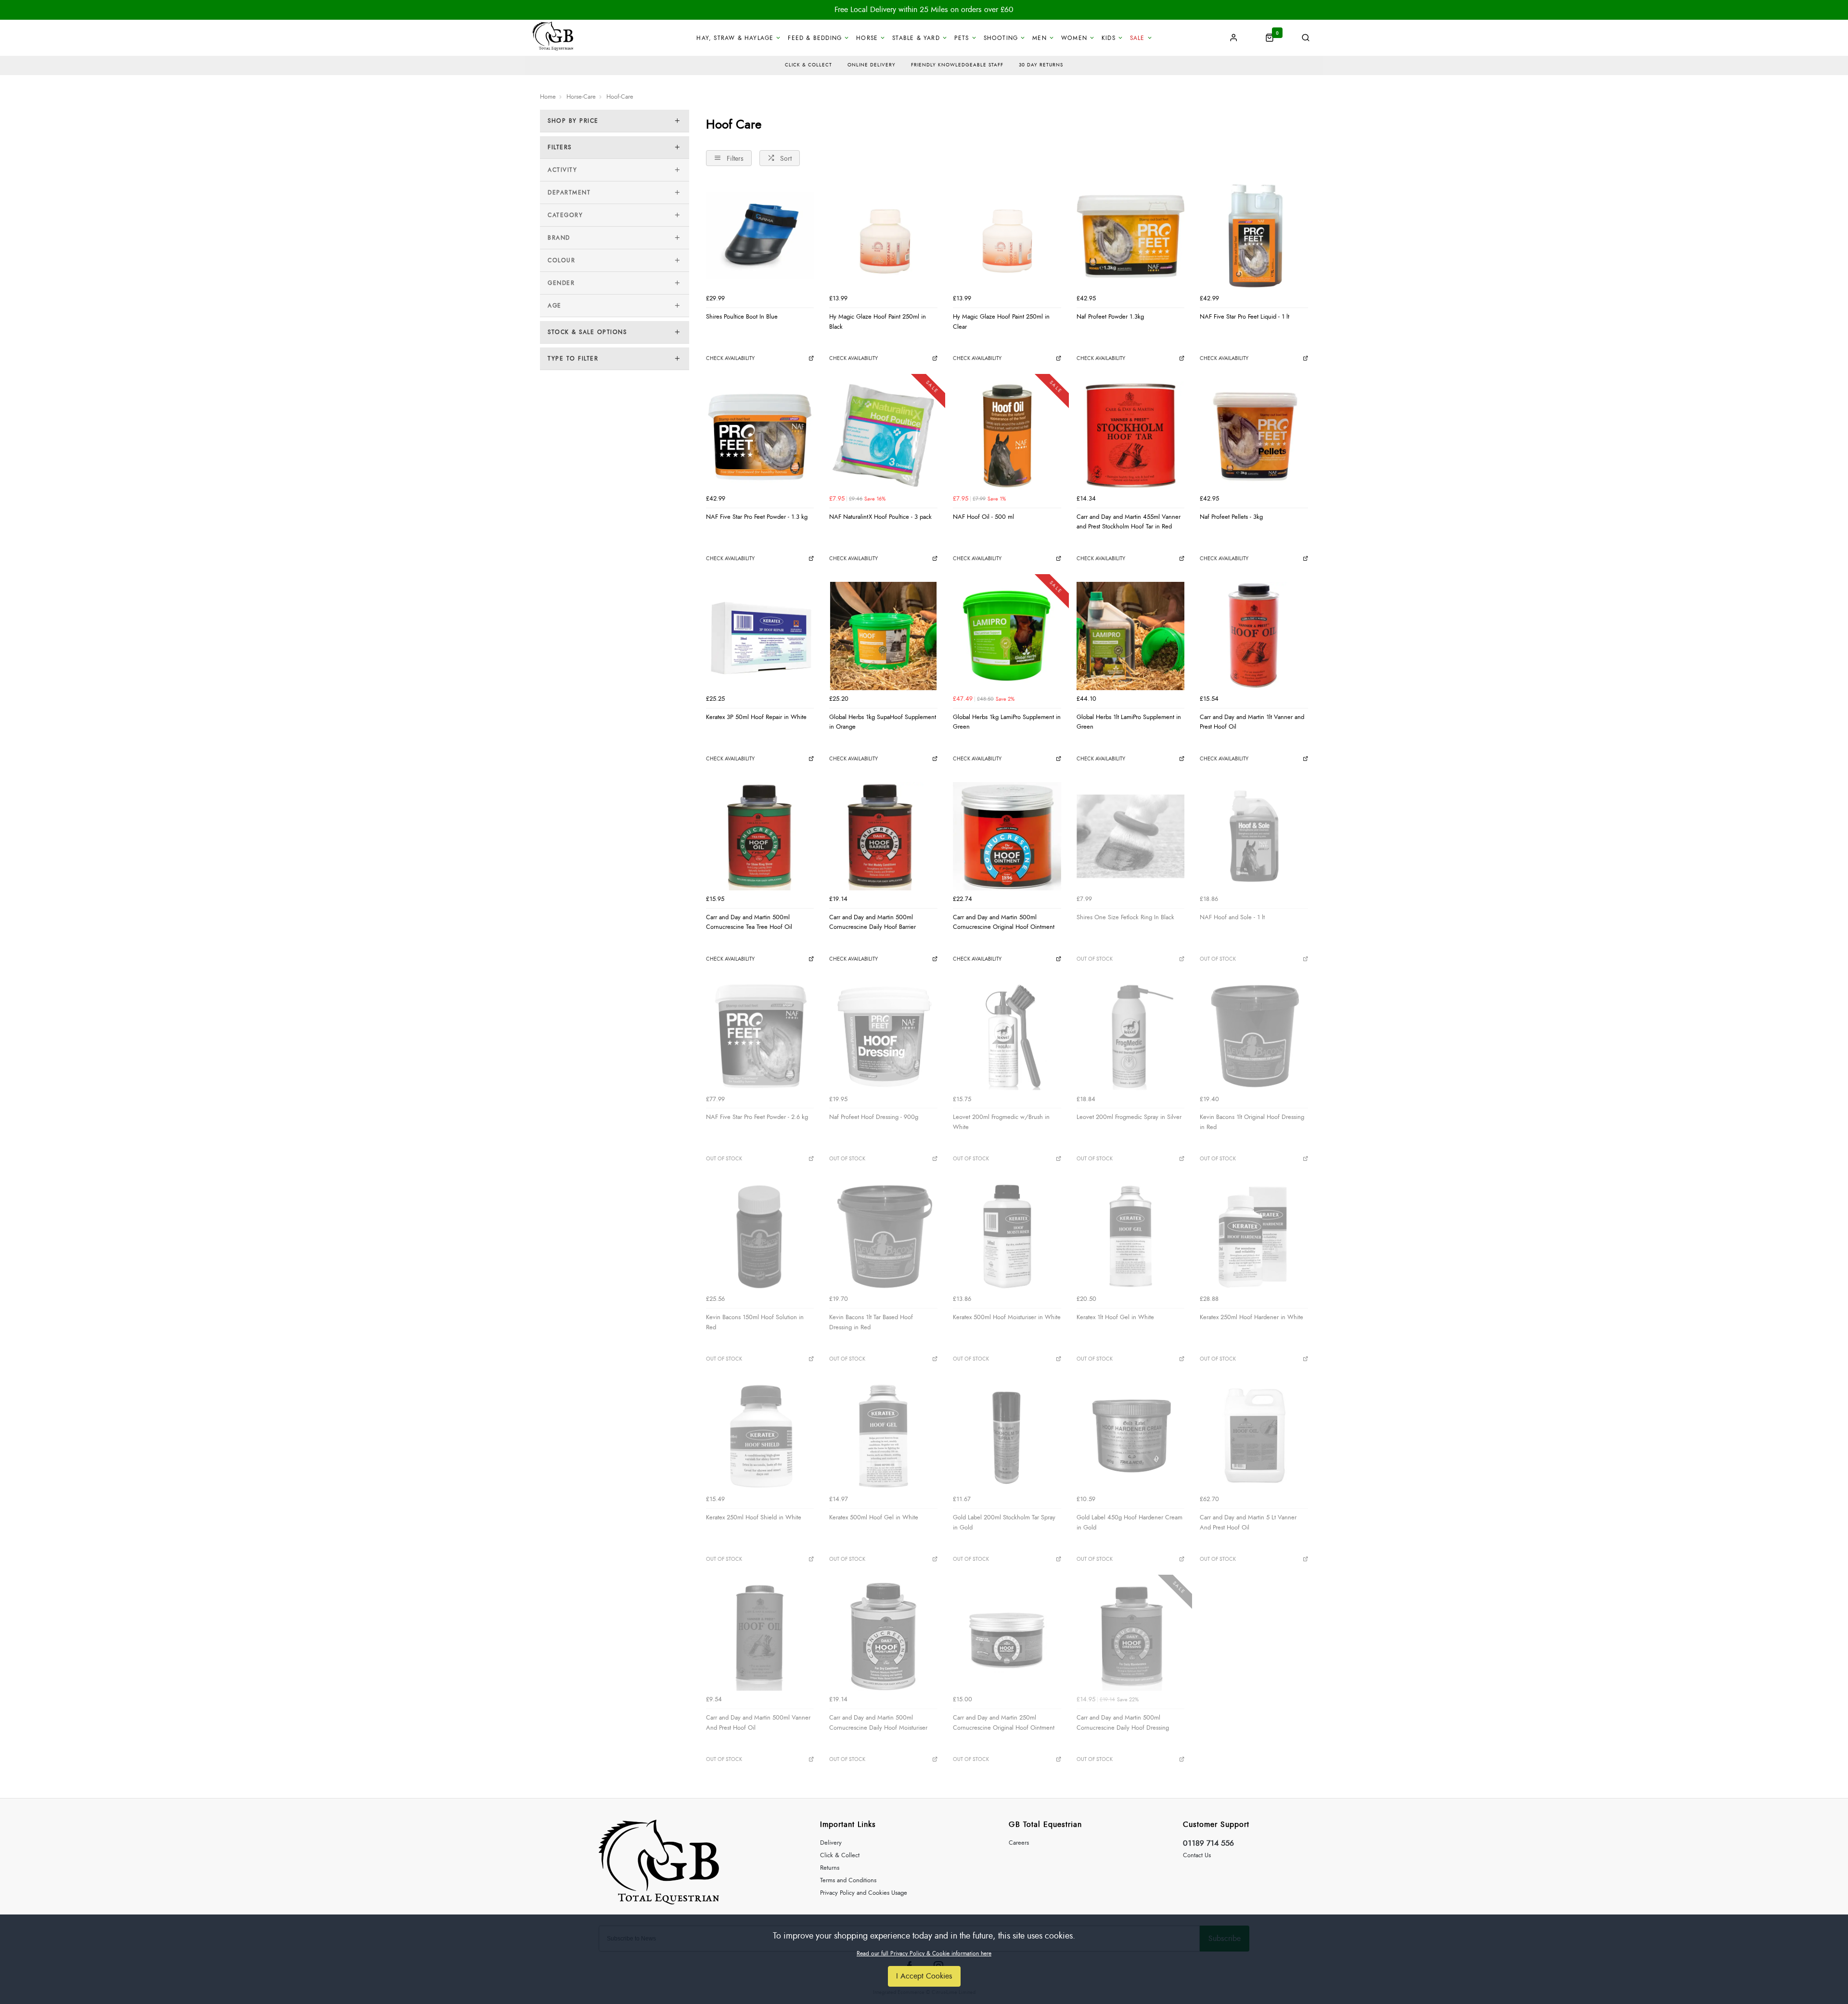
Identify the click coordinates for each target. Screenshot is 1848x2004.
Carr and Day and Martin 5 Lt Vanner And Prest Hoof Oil (1248, 1522)
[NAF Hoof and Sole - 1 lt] (1254, 836)
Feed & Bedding (815, 38)
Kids (1109, 38)
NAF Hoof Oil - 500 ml (983, 517)
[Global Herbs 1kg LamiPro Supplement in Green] (1007, 636)
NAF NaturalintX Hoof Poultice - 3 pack (880, 517)
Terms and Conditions (848, 1881)
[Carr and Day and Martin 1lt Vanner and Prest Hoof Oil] (1254, 636)
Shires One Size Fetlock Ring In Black (1125, 917)
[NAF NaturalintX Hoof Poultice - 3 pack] (883, 436)
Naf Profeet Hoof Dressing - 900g (874, 1117)
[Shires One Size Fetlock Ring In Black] (1131, 836)
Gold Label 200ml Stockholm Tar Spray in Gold (1004, 1522)
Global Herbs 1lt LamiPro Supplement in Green (1129, 722)
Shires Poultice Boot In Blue (742, 317)
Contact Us (1197, 1856)
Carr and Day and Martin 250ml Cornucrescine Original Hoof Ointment (1004, 1723)
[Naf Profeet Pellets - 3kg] (1254, 436)
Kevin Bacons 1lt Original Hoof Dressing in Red (1252, 1122)
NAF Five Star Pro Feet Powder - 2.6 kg (757, 1117)
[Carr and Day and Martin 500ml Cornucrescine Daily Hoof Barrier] (883, 836)
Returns (830, 1868)
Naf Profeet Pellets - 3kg (1231, 517)
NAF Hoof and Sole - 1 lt (1232, 917)
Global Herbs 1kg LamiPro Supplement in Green (1007, 722)
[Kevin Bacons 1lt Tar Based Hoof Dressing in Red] (883, 1237)
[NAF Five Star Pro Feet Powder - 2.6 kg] (760, 1036)
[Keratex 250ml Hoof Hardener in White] (1254, 1237)
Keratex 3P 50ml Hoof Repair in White (756, 717)
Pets (962, 38)
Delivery (831, 1843)
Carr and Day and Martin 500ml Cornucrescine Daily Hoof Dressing (1123, 1723)
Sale (1137, 38)
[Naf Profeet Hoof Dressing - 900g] (883, 1036)
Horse (867, 38)
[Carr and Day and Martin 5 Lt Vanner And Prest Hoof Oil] (1254, 1436)
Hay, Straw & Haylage (735, 38)
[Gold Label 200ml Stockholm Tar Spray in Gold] (1007, 1436)
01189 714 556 (1208, 1843)
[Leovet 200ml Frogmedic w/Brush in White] (1007, 1036)
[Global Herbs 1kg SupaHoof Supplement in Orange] (883, 636)
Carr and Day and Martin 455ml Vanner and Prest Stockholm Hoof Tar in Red (1129, 522)
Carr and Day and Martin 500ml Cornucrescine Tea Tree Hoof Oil (749, 922)
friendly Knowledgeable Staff (957, 65)
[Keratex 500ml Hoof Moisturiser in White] (1007, 1237)
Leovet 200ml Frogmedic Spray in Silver (1129, 1117)
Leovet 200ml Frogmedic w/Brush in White (1001, 1122)
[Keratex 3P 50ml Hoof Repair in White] (760, 636)
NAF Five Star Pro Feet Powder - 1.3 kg (757, 517)
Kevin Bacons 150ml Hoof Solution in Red (755, 1322)
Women (1074, 38)
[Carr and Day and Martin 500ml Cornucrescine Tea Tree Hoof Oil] (760, 836)
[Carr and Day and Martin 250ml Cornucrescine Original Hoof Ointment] (1007, 1637)
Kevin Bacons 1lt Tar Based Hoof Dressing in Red (871, 1322)
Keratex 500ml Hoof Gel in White (874, 1517)
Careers (1019, 1843)
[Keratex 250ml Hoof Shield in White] (760, 1436)
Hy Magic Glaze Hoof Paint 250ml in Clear (1001, 322)
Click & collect (808, 65)
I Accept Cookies (924, 1976)
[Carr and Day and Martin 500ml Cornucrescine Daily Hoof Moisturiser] (883, 1637)
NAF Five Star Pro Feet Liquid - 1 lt (1245, 317)
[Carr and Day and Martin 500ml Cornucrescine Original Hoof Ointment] (1007, 836)
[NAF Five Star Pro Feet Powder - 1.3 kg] (760, 436)
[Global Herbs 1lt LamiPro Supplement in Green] (1131, 636)
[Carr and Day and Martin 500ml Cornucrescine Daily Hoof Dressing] (1131, 1637)
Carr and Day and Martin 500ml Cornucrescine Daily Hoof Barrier (873, 922)
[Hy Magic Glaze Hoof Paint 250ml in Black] (883, 236)
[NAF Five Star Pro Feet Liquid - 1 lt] (1254, 236)
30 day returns (1041, 65)
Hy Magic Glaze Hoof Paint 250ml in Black (878, 322)
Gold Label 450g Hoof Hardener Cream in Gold (1129, 1522)
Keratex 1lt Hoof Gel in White (1115, 1317)
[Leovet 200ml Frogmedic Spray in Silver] (1131, 1036)
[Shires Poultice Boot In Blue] (760, 236)
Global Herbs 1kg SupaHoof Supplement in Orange (883, 722)
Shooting (1001, 38)
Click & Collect (840, 1856)
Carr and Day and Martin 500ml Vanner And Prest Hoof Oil (758, 1723)
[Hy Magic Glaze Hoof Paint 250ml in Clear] (1007, 236)
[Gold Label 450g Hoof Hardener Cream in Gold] (1131, 1436)
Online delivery (872, 65)
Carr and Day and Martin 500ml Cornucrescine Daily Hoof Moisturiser (878, 1723)
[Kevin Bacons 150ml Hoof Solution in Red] (760, 1237)
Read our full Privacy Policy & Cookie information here (924, 1953)
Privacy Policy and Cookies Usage (864, 1893)
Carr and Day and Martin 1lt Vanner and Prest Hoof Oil (1252, 722)
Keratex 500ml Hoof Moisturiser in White (1007, 1317)
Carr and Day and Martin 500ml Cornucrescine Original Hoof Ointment (1004, 922)
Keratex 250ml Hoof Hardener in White (1251, 1317)
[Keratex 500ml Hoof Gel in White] (883, 1436)
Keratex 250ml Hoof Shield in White (754, 1517)
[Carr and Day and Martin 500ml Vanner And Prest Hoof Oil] (760, 1637)
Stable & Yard (916, 38)
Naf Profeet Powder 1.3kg (1110, 317)
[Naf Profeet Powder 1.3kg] (1131, 236)
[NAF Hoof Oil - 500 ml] (1007, 436)
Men (1039, 38)
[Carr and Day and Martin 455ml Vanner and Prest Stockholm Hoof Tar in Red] (1131, 436)
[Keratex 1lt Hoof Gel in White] (1131, 1237)
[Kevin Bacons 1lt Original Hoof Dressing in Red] (1254, 1036)
